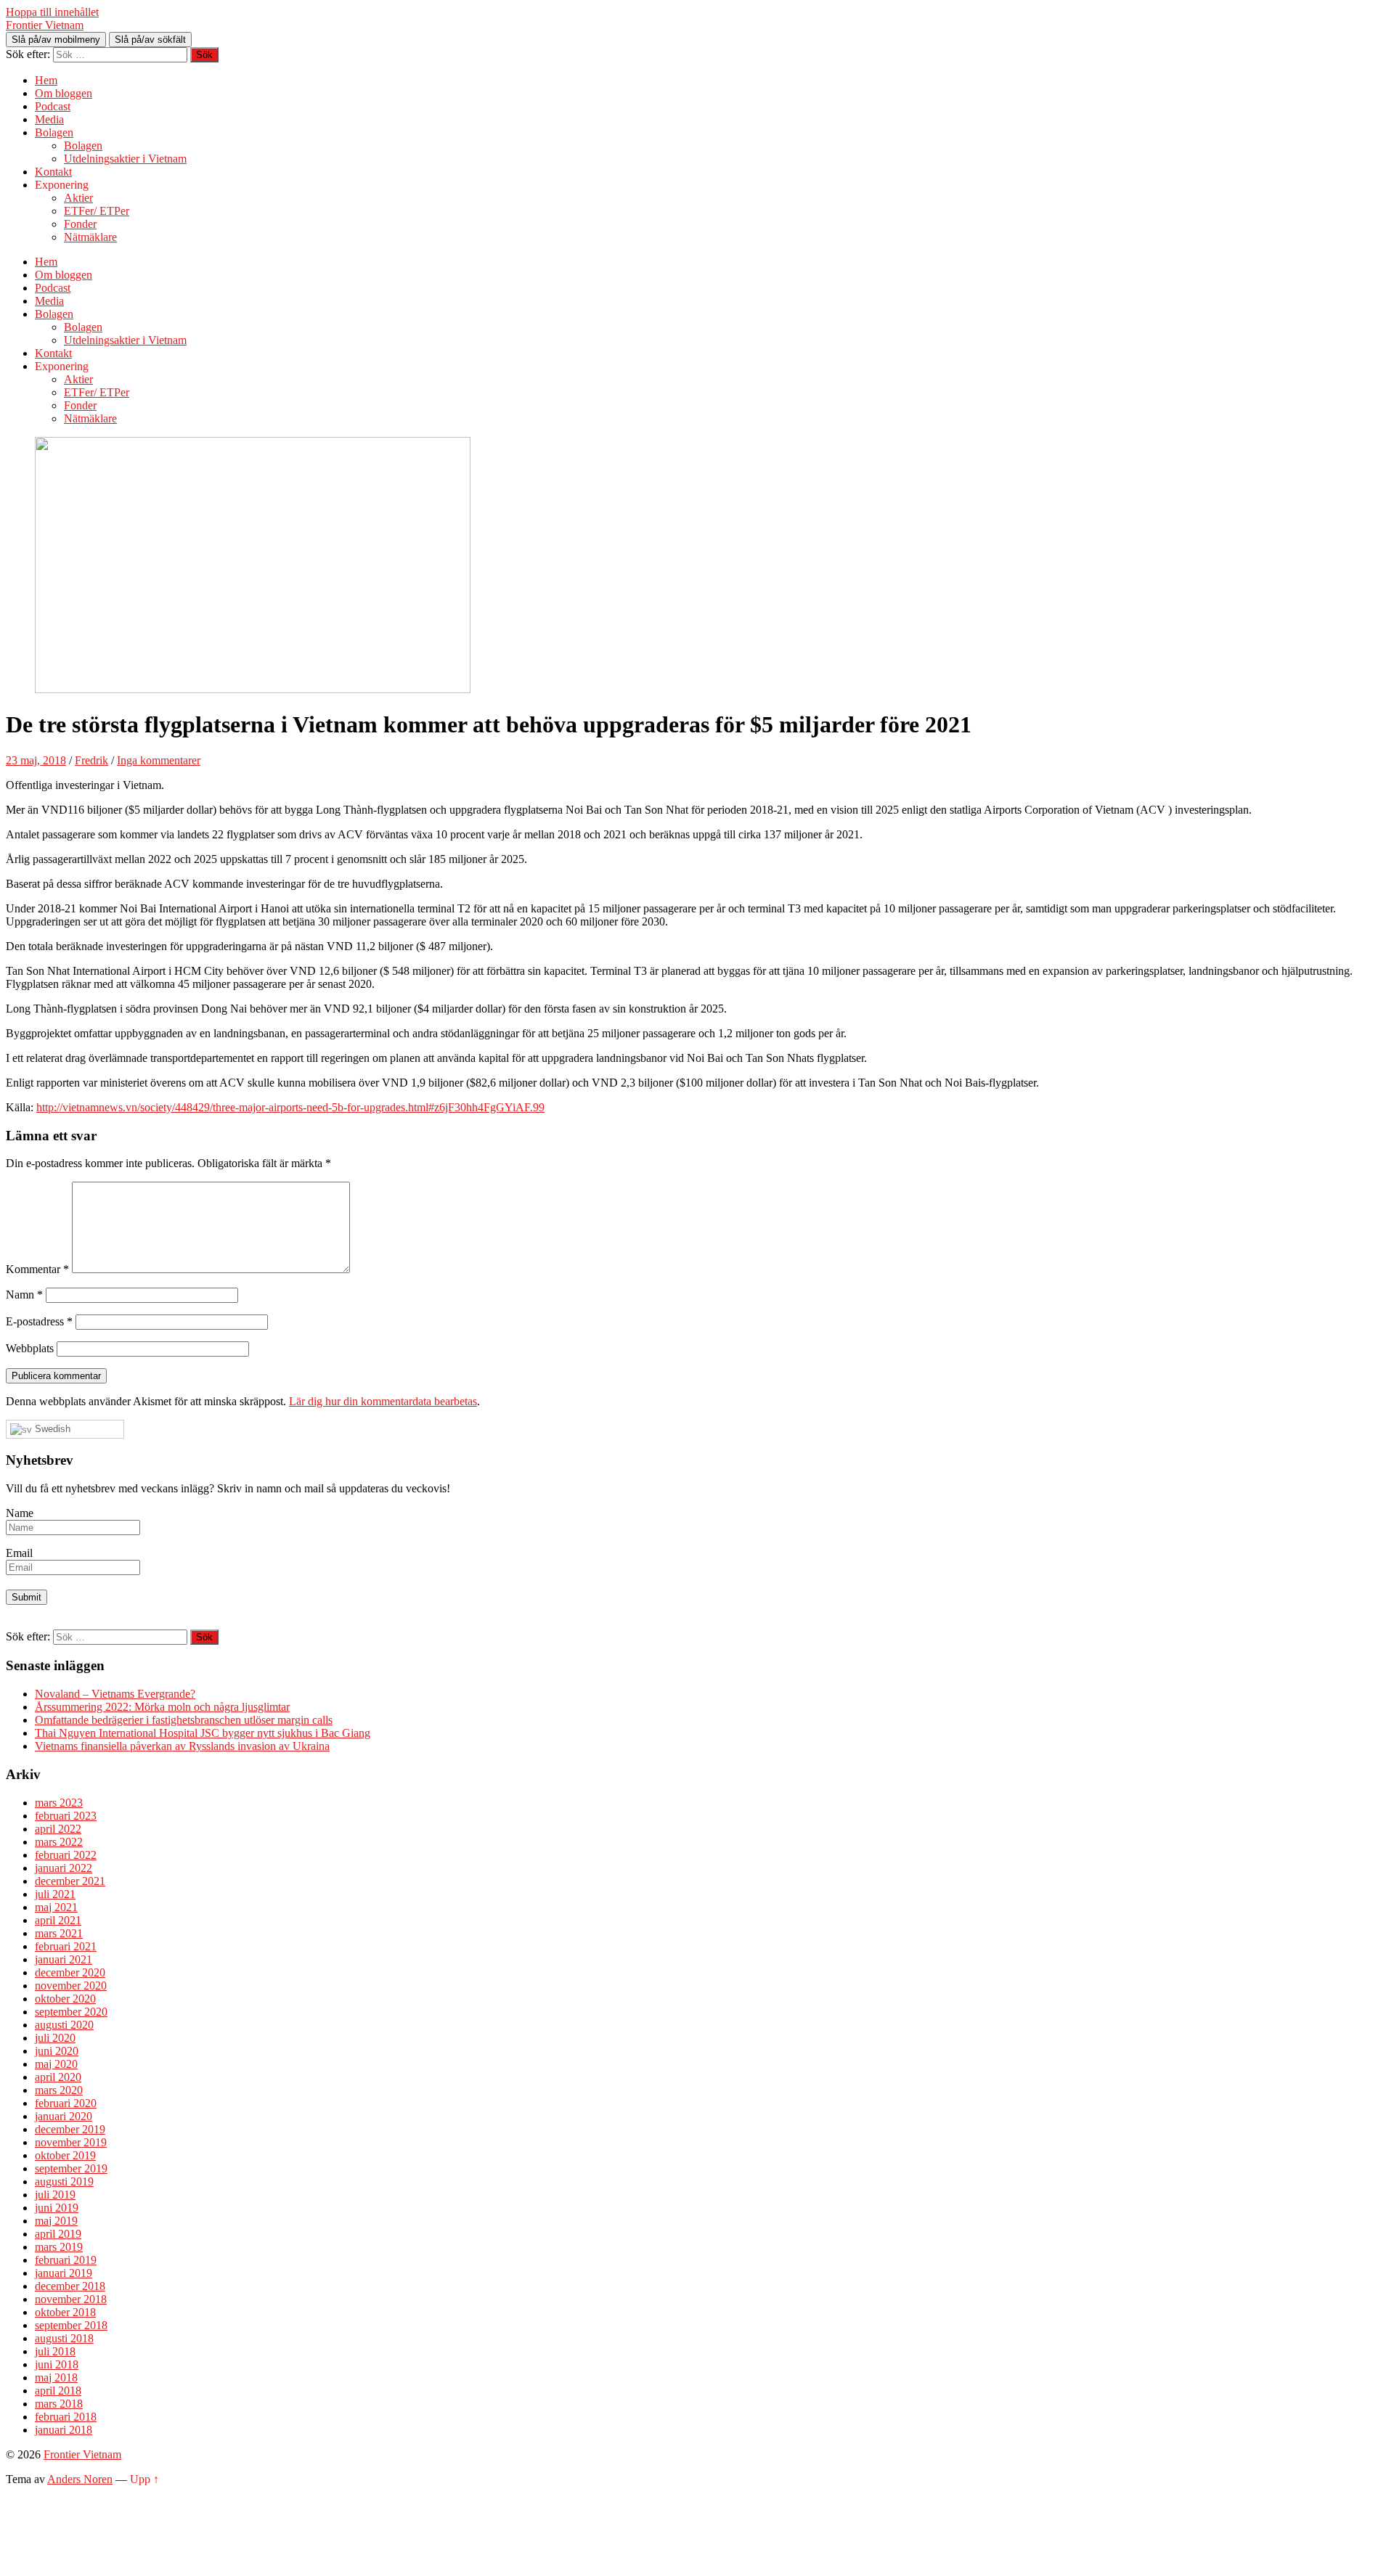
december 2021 (70, 1881)
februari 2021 (66, 1946)
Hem (46, 80)
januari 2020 (64, 2116)
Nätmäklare (90, 237)
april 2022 (58, 1829)
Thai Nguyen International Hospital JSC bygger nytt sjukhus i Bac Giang (203, 1733)
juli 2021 (55, 1894)
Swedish (51, 1429)
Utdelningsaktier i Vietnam (125, 159)
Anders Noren (80, 2479)
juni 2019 (57, 2208)
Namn (24, 1295)
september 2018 (71, 2325)
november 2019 (71, 2142)
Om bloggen (64, 93)
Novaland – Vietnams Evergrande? (115, 1694)
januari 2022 (64, 1868)
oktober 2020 (65, 1999)
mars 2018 (59, 2404)
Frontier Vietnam (45, 25)
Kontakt (53, 172)
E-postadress (39, 1321)
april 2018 (58, 2391)
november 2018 (71, 2299)
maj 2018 (56, 2377)
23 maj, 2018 (36, 760)
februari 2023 (66, 1816)
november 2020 (71, 1986)
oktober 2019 (65, 2155)
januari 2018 (64, 2430)
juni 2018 (57, 2364)
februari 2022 (66, 1855)
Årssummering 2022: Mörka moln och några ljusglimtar (162, 1707)
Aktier (78, 198)
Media (49, 119)
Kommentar (37, 1269)
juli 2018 (55, 2351)
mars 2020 (59, 2090)
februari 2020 (66, 2103)
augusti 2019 (64, 2182)
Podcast (53, 106)
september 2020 (71, 2012)
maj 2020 (56, 2064)
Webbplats (30, 1348)
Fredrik (91, 760)
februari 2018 (66, 2417)
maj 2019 (56, 2221)
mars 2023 (59, 1803)
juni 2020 (57, 2051)
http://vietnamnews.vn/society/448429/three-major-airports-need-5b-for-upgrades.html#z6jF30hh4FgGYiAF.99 (290, 1107)
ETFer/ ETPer (97, 211)
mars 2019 (59, 2247)
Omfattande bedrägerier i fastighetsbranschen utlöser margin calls (184, 1720)
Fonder (80, 224)
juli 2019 (55, 2195)
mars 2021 (59, 1933)
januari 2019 (64, 2273)
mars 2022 (59, 1842)
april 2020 (58, 2077)
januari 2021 (64, 1959)
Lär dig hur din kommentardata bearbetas (383, 1401)
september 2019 (71, 2168)
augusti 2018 (64, 2338)
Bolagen (54, 132)
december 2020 (70, 1972)
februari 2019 (66, 2260)
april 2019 (58, 2234)
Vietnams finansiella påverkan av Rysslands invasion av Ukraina (182, 1746)
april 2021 (58, 1920)
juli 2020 (55, 2038)
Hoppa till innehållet (52, 12)
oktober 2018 (65, 2312)
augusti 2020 (64, 2025)
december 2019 (70, 2129)
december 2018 (70, 2286)
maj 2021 (56, 1907)
